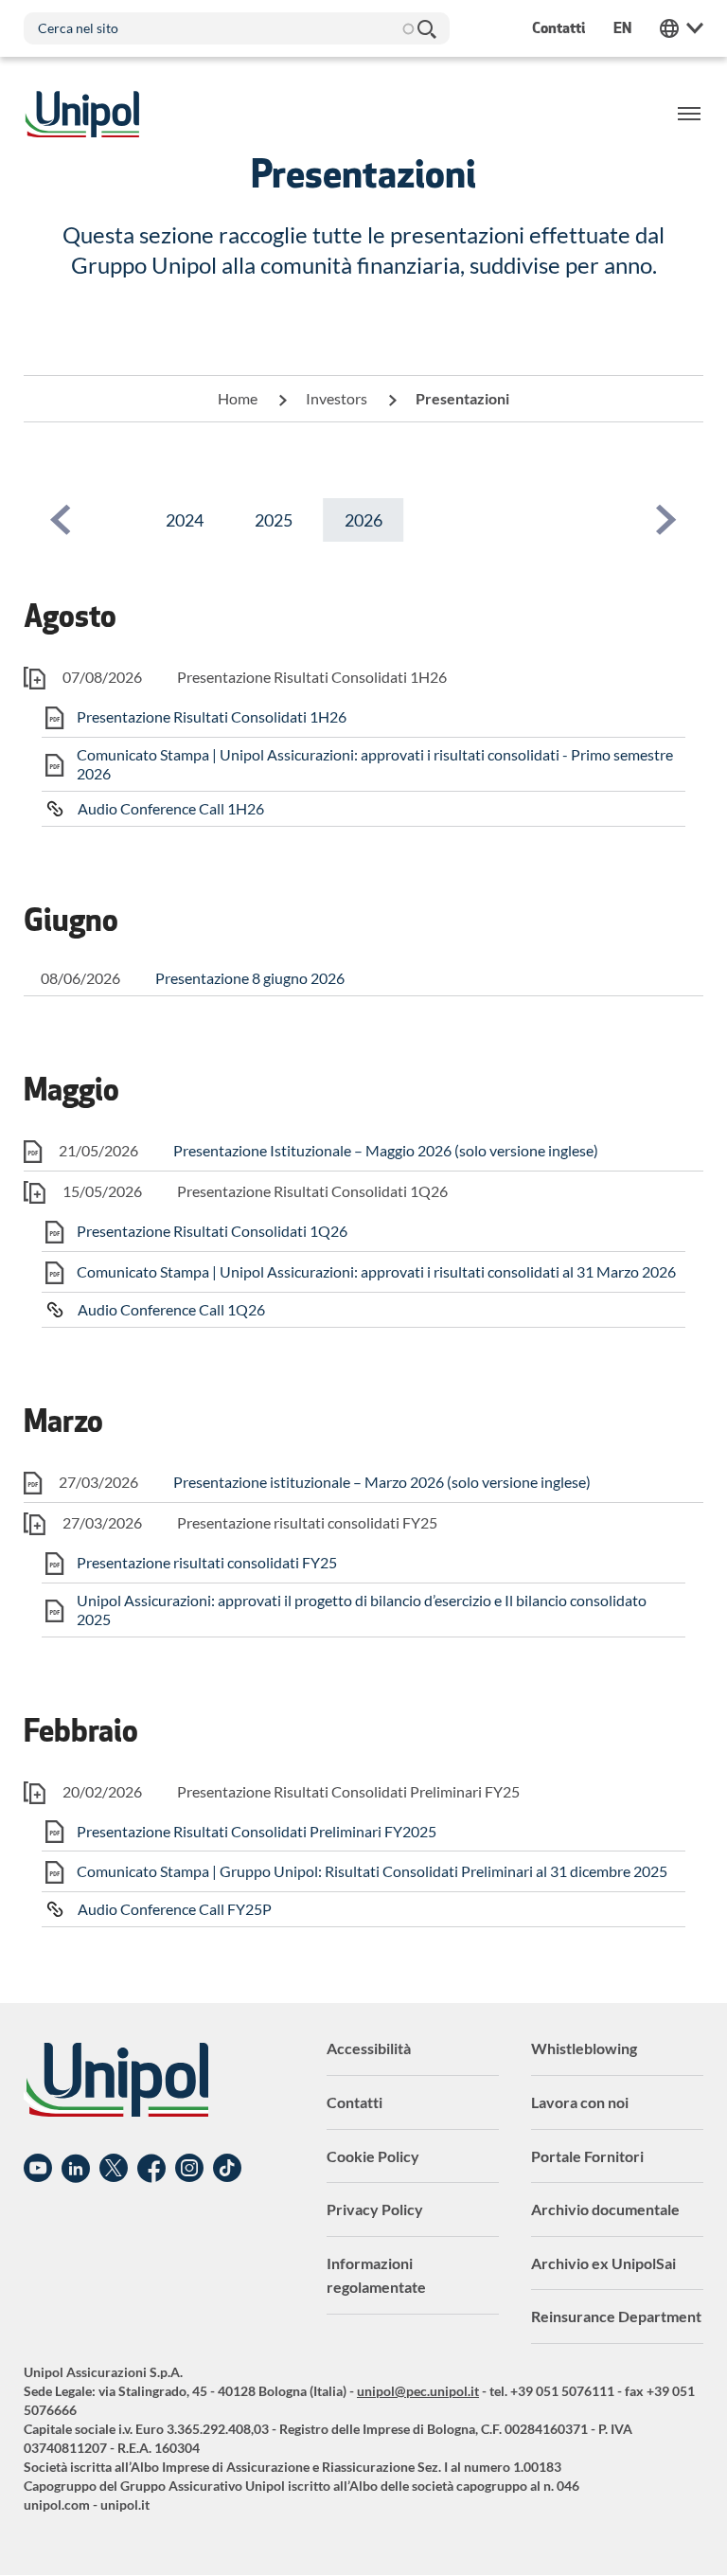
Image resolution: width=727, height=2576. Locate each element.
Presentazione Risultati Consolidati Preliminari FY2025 (257, 1831)
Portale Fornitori (587, 2156)
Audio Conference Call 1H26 (171, 808)
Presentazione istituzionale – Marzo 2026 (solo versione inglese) (382, 1482)
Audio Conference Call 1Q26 (171, 1309)
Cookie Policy (373, 2156)
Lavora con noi (580, 2102)
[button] (61, 520)
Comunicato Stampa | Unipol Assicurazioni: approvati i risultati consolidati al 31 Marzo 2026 (376, 1271)
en (622, 28)
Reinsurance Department (616, 2316)
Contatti (355, 2102)
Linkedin (76, 2169)
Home (238, 398)
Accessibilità (369, 2048)
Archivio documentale (605, 2209)
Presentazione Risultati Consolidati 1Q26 (212, 1231)
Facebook (151, 2169)
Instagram (189, 2169)
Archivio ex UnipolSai (603, 2263)
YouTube (38, 2169)
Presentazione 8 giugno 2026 (250, 978)
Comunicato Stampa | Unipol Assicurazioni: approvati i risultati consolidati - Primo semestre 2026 (375, 764)
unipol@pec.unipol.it (418, 2391)
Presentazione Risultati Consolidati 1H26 (212, 716)
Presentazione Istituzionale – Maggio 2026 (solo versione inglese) (386, 1150)
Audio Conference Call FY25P (175, 1909)
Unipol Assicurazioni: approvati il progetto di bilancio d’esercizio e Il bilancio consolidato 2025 (362, 1610)
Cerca (426, 28)
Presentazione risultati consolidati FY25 (207, 1562)
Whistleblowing (584, 2048)
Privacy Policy (375, 2209)
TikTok (227, 2169)
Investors (337, 398)
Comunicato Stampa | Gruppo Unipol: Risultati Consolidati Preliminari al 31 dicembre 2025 (372, 1871)
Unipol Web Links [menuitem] (682, 28)
